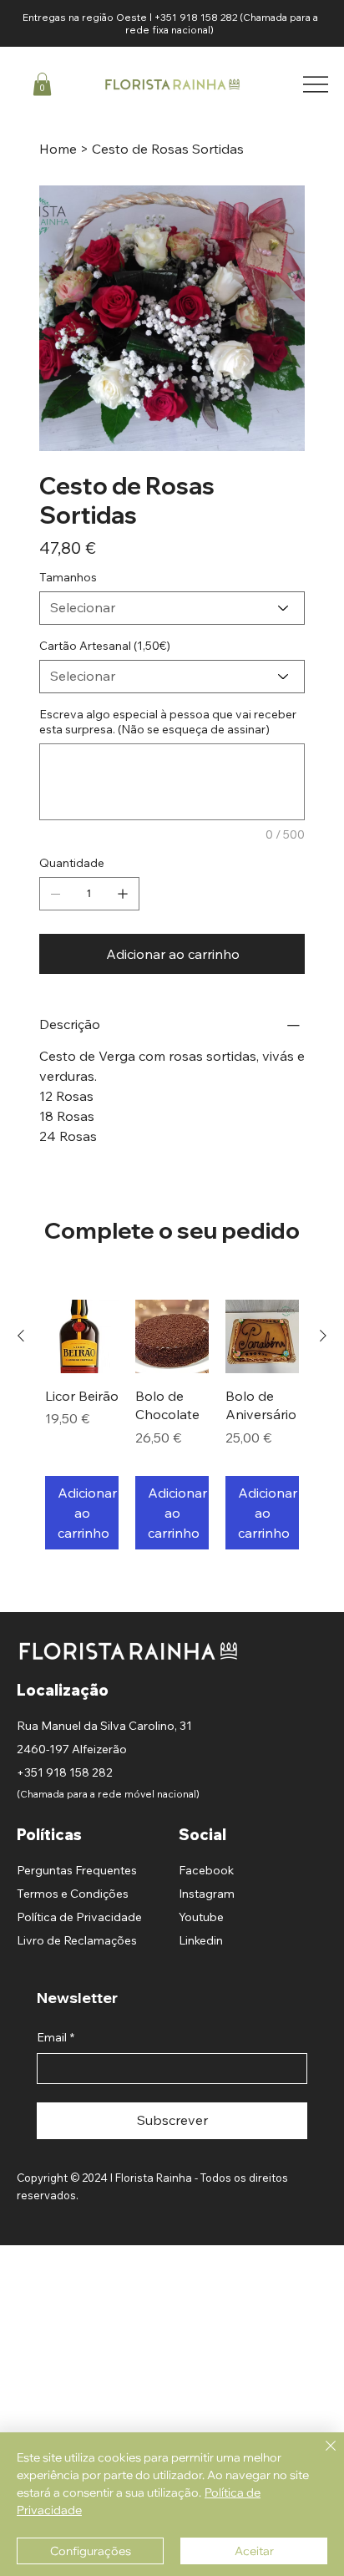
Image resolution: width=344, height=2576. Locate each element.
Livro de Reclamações (77, 1940)
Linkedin (201, 1940)
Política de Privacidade (79, 1917)
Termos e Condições (73, 1894)
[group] (172, 1425)
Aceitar (254, 2551)
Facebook (206, 1870)
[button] (42, 84)
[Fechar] (321, 2456)
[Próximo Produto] (323, 1336)
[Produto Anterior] (21, 1336)
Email (56, 2037)
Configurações (91, 2551)
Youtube (201, 1917)
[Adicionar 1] (123, 894)
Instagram (207, 1894)
